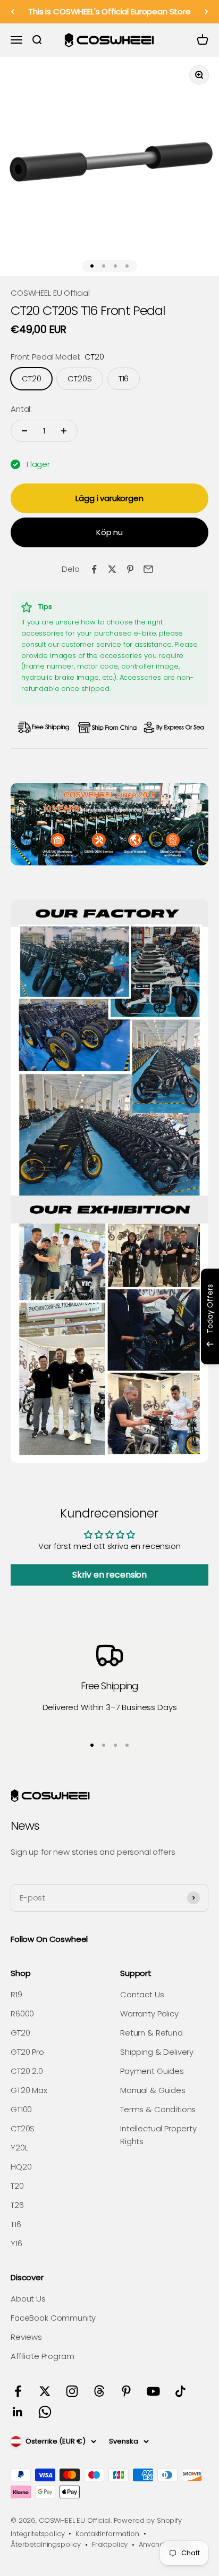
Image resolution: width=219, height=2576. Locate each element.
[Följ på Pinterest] (126, 2391)
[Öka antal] (64, 431)
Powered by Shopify (148, 2520)
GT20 (20, 2033)
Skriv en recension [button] (109, 1575)
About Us (28, 2299)
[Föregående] (12, 12)
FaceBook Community (53, 2318)
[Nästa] (207, 12)
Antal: (21, 409)
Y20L (19, 2148)
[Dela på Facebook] (94, 569)
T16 (16, 2224)
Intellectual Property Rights (158, 2135)
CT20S (23, 2128)
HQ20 (21, 2167)
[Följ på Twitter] (45, 2391)
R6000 (22, 2014)
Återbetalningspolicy (46, 2544)
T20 (17, 2186)
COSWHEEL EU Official (50, 293)
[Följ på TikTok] (180, 2391)
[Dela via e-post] (148, 569)
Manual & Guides (153, 2090)
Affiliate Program (42, 2356)
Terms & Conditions (158, 2109)
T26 (17, 2205)
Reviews (26, 2337)
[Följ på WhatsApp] (45, 2412)
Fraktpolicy (110, 2544)
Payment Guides (152, 2071)
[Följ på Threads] (99, 2391)
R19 (16, 1994)
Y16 (16, 2243)
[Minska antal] (24, 431)
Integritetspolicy (37, 2534)
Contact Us (142, 1994)
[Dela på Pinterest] (130, 569)
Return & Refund (151, 2033)
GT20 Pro (27, 2052)
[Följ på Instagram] (72, 2391)
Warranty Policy (149, 2014)
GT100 (21, 2109)
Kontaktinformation (107, 2534)
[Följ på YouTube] (153, 2391)
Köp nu (109, 532)
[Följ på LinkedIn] (18, 2412)
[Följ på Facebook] (18, 2391)
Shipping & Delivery (157, 2052)
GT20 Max (29, 2090)
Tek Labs (129, 1350)
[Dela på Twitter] (112, 569)
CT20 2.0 (27, 2071)
